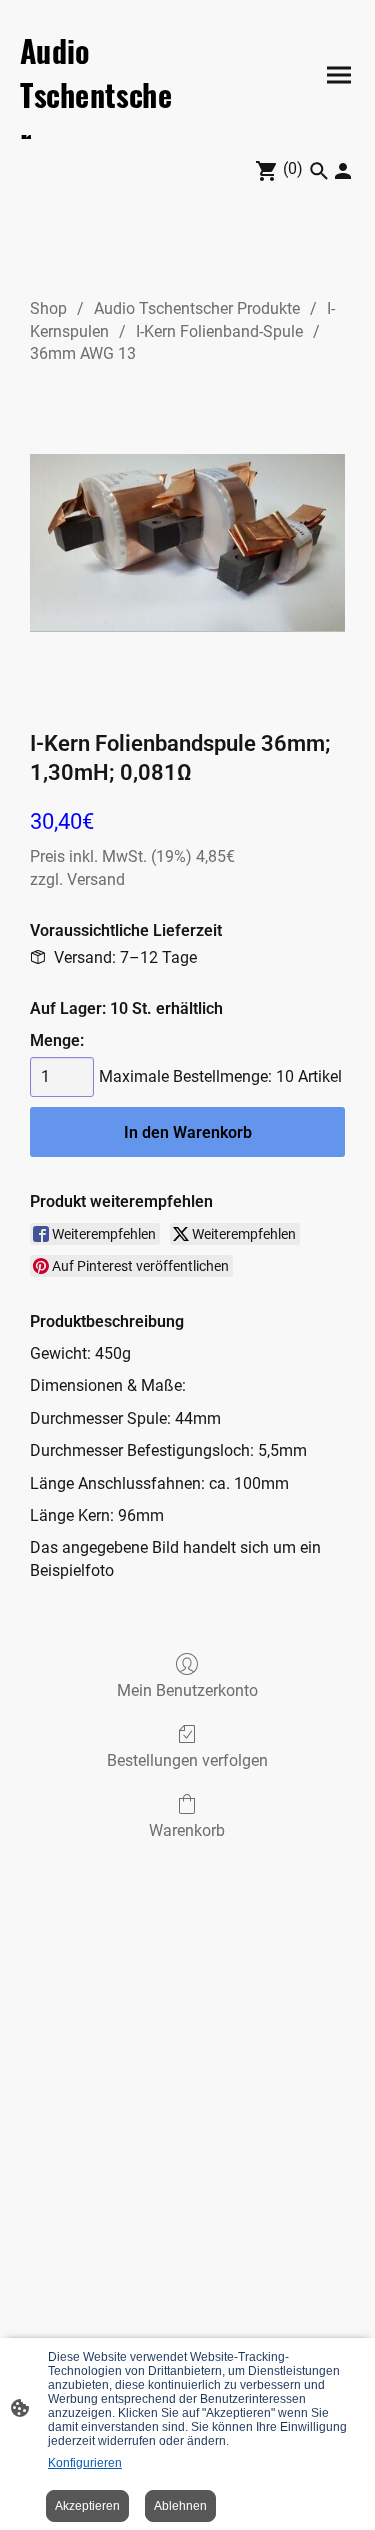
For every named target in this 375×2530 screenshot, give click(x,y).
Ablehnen (180, 2506)
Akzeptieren (87, 2506)
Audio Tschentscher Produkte (197, 308)
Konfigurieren (85, 2463)
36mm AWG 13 (83, 353)
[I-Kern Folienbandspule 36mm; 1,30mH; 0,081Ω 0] (187, 542)
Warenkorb (187, 1830)
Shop (48, 308)
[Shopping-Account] (343, 171)
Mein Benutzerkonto (187, 1690)
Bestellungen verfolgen (187, 1760)
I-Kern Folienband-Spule (219, 331)
